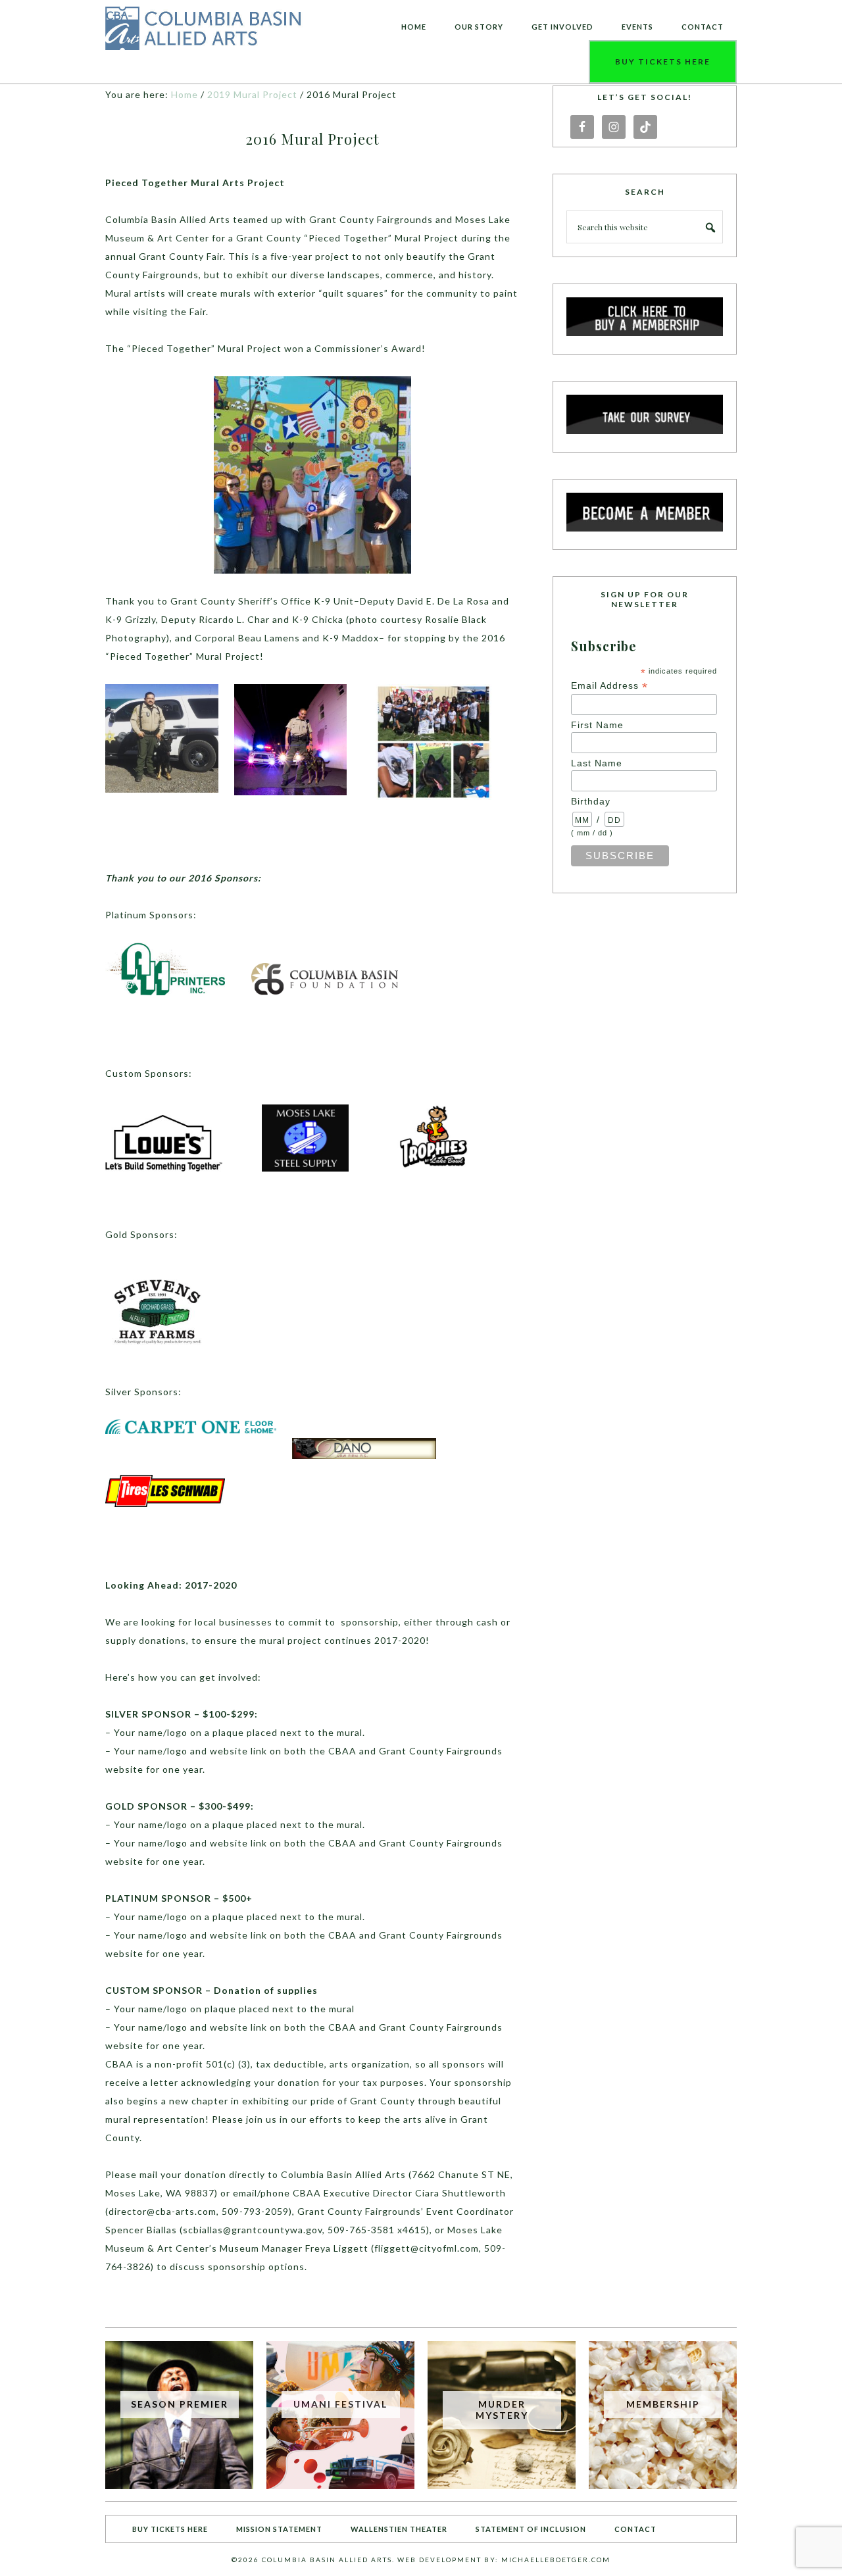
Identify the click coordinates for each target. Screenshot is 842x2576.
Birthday (591, 801)
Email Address (609, 686)
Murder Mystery (502, 2410)
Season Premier (180, 2404)
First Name (597, 725)
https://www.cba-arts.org (204, 29)
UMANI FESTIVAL (340, 2404)
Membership (663, 2404)
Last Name (597, 763)
